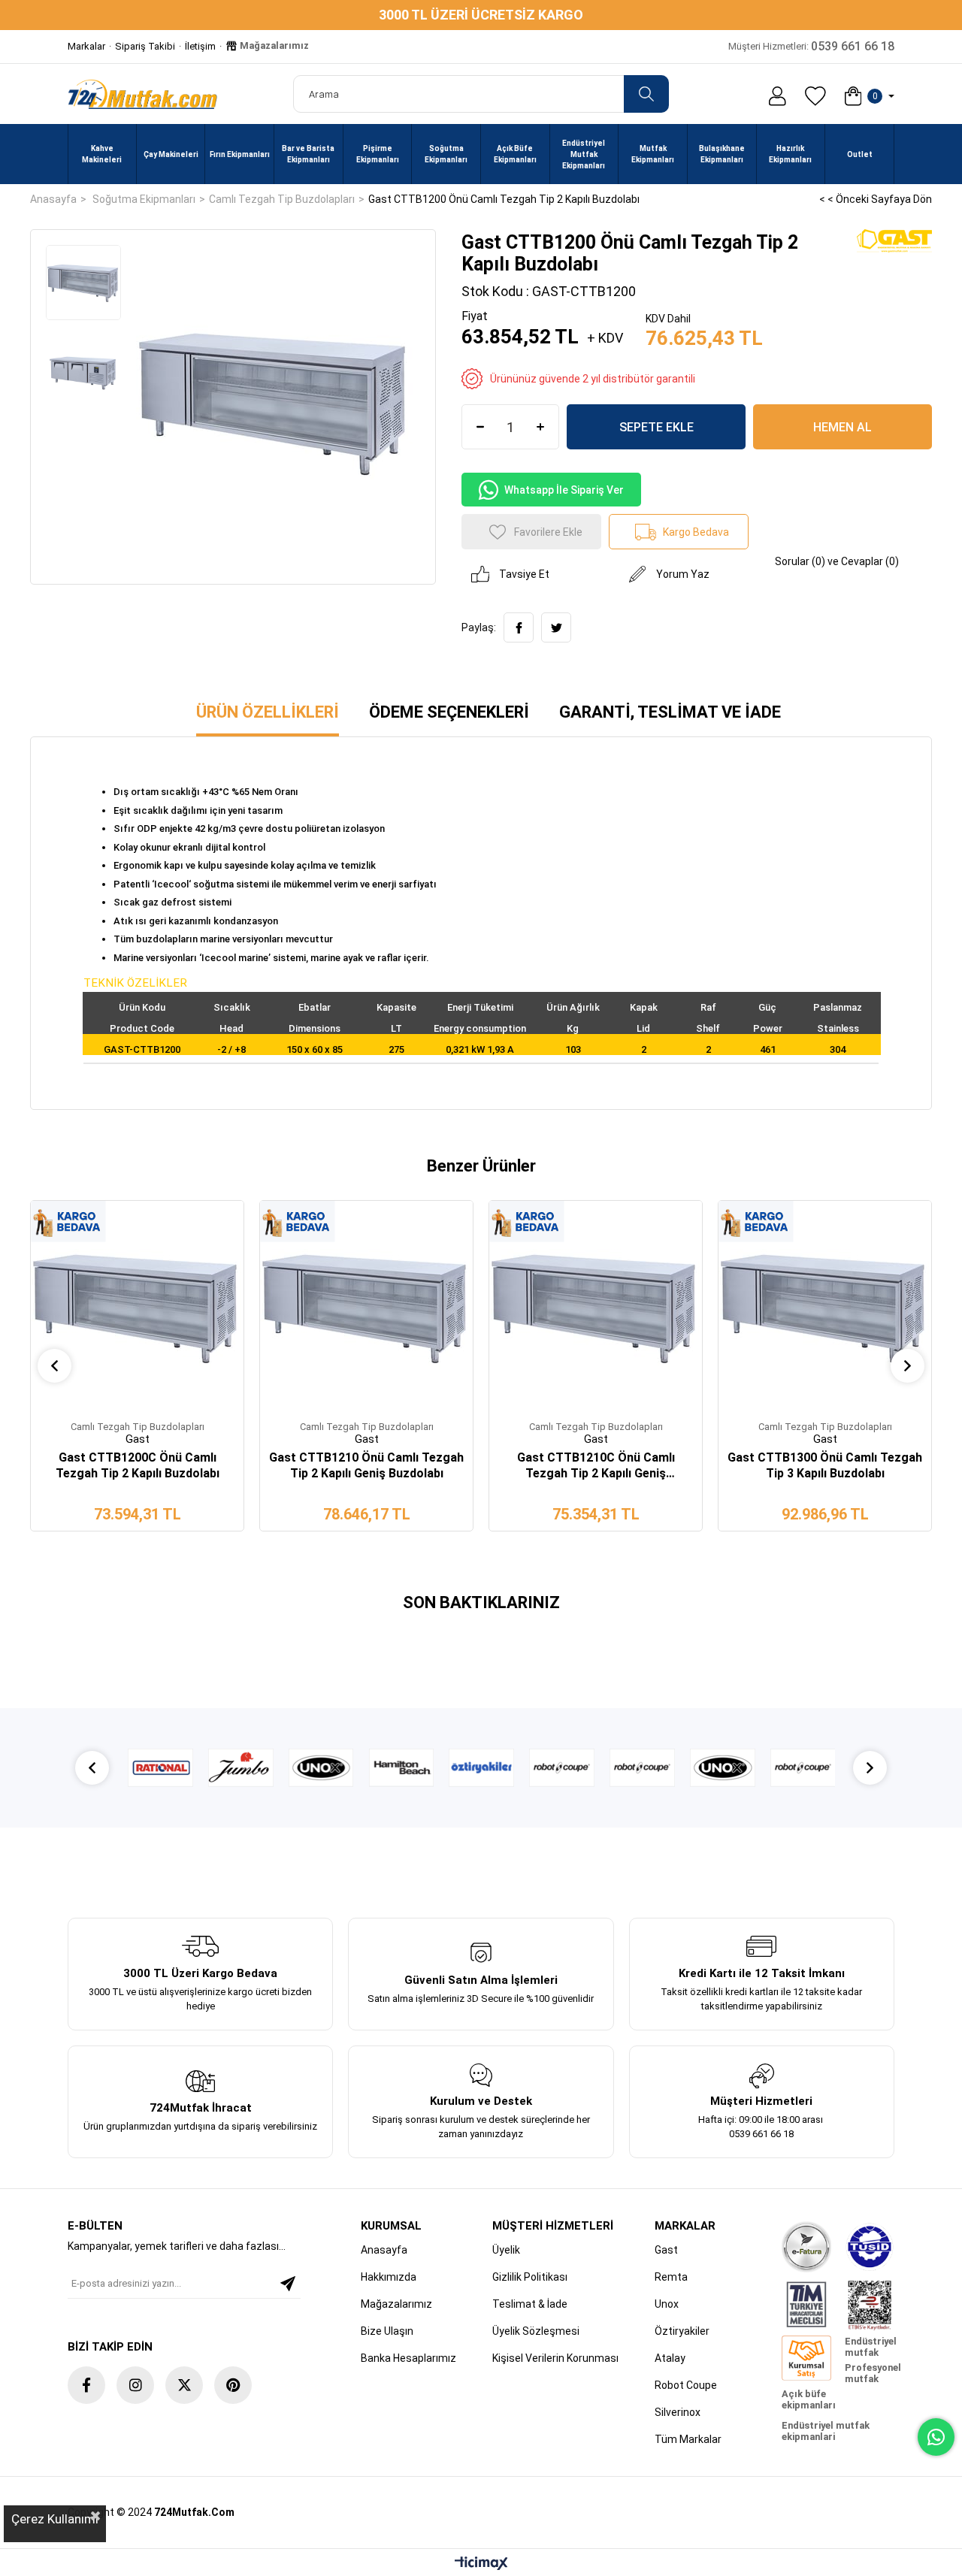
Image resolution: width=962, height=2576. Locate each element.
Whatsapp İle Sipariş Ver (564, 490)
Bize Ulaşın (387, 2331)
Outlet (860, 154)
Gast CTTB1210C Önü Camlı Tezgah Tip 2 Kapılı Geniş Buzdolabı (596, 1466)
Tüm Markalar (688, 2439)
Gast (666, 2250)
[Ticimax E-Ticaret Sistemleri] (481, 2564)
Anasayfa (384, 2250)
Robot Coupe (686, 2385)
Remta (671, 2277)
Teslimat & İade (530, 2304)
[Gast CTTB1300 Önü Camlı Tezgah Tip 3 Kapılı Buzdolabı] (825, 1307)
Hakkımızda (389, 2277)
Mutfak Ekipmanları (653, 154)
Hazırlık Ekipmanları (790, 154)
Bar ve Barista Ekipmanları (308, 154)
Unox (667, 2304)
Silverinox (678, 2412)
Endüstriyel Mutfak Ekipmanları (584, 154)
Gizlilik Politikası (530, 2277)
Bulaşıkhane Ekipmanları (722, 154)
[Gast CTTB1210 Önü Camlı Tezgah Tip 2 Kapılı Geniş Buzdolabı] (366, 1307)
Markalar (86, 46)
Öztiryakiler (682, 2331)
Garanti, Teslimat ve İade (670, 712)
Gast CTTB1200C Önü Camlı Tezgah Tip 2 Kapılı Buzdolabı (138, 1465)
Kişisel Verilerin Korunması (555, 2358)
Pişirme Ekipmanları (378, 154)
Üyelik (506, 2250)
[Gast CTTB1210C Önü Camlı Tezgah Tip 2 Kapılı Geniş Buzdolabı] (596, 1307)
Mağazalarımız (273, 45)
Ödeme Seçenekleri (449, 712)
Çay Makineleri (171, 154)
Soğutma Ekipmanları (446, 154)
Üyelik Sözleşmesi (536, 2331)
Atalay (670, 2358)
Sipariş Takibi (145, 46)
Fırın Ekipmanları (240, 154)
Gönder (288, 2284)
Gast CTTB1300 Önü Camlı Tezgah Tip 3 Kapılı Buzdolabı (825, 1465)
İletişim (200, 46)
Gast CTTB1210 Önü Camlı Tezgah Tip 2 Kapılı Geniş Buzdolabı (366, 1465)
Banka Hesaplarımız (408, 2358)
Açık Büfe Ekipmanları (515, 154)
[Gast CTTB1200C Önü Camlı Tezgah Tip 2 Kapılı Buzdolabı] (137, 1307)
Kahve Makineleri (102, 154)
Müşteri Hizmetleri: (811, 46)
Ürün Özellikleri (268, 712)
